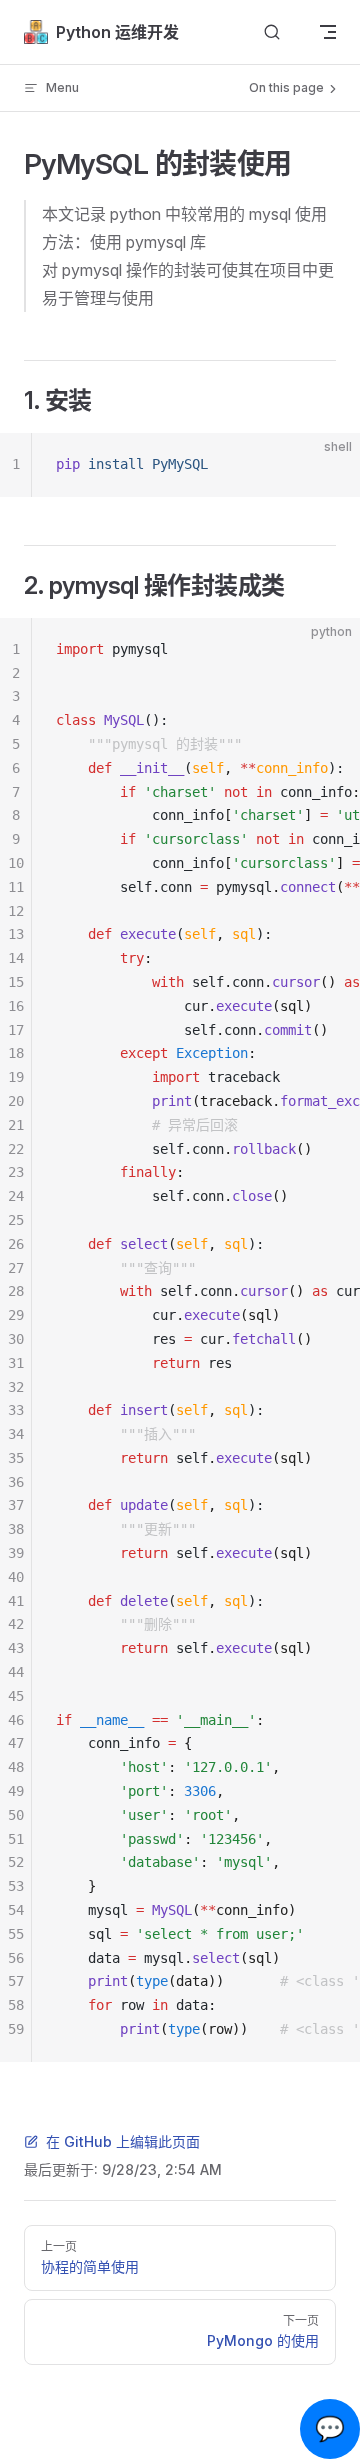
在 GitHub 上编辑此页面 (123, 2141)
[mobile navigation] (328, 32)
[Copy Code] (328, 465)
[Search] (272, 32)
